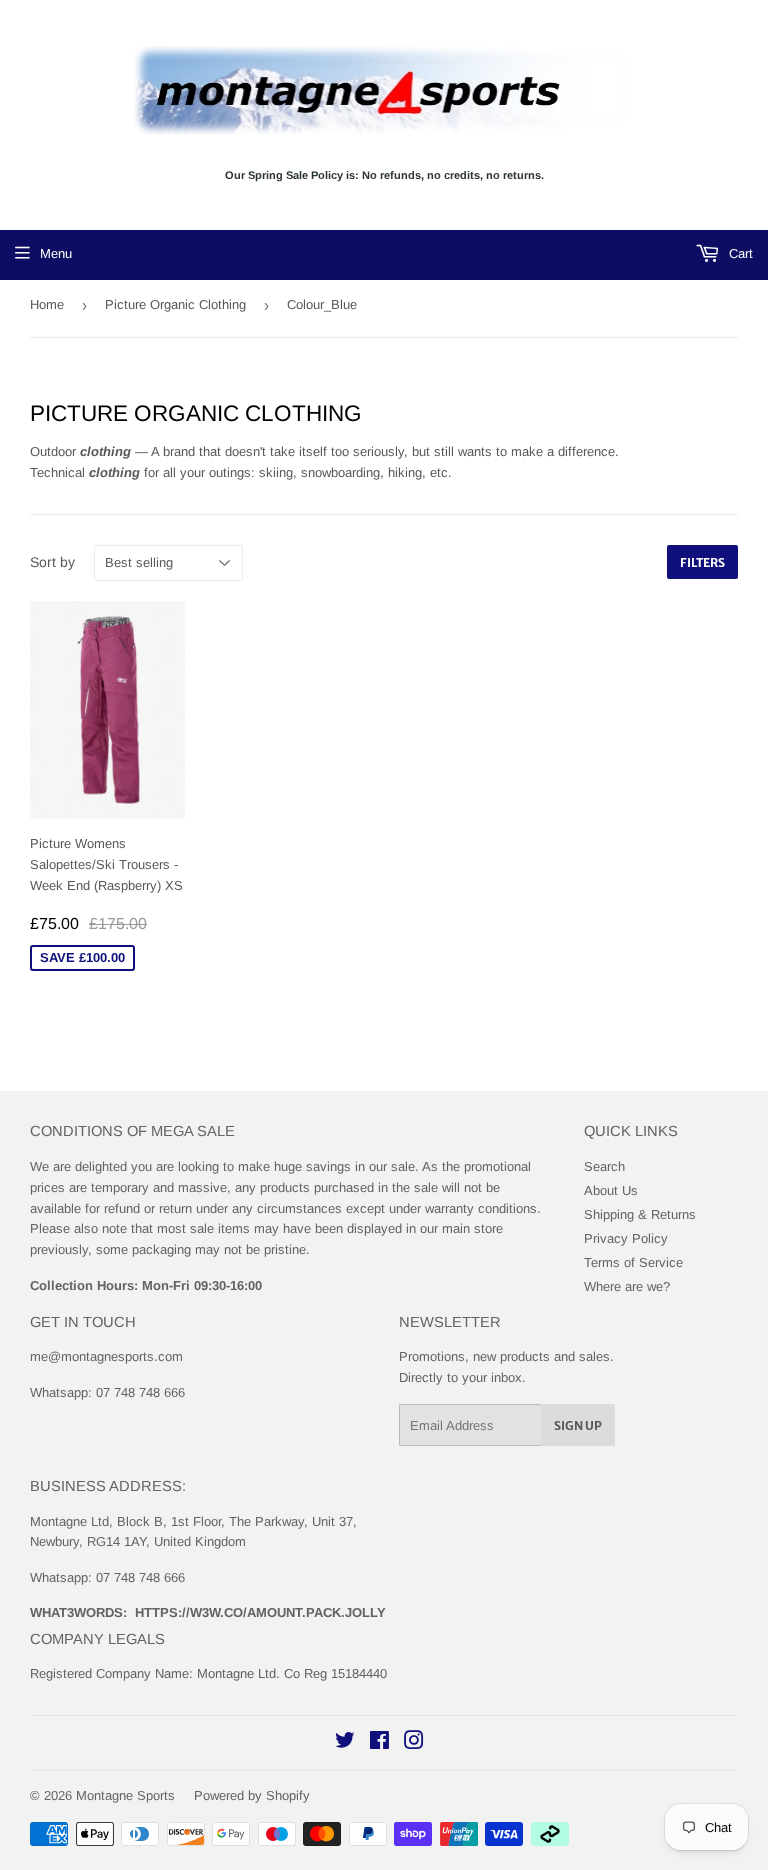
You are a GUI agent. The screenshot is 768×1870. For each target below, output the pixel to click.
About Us (611, 1190)
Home (47, 304)
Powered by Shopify (252, 1795)
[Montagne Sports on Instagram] (414, 1743)
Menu (56, 253)
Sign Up (578, 1425)
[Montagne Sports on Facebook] (379, 1743)
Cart (739, 253)
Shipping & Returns (640, 1214)
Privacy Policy (626, 1238)
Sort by (52, 562)
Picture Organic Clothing (175, 304)
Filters (702, 562)
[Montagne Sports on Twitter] (345, 1743)
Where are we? (627, 1286)
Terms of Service (633, 1262)
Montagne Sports (125, 1795)
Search (604, 1166)
